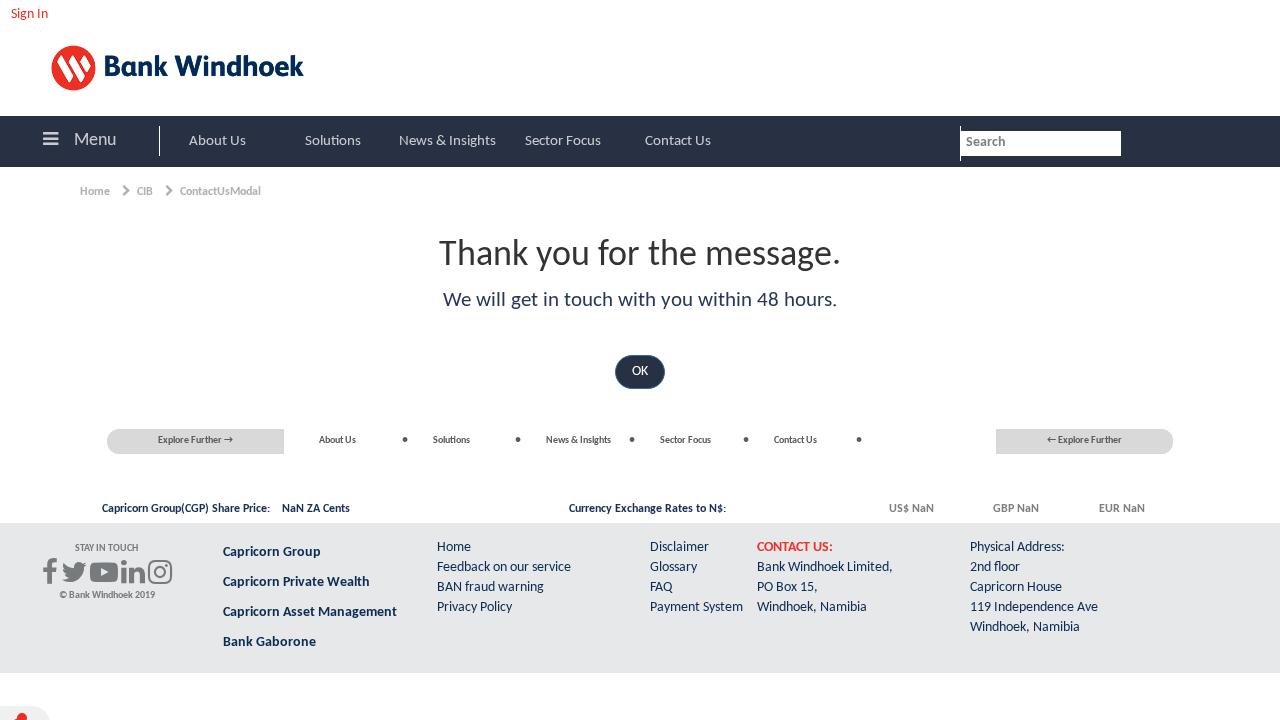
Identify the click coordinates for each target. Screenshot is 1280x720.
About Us (217, 141)
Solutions (333, 141)
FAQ (661, 587)
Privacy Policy (474, 607)
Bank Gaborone (269, 642)
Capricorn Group (272, 552)
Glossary (673, 567)
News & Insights (447, 141)
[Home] (191, 67)
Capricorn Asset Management (310, 612)
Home (95, 192)
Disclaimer (679, 547)
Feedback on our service (504, 567)
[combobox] (1041, 143)
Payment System (696, 607)
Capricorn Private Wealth (296, 582)
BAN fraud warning (490, 587)
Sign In (29, 13)
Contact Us (678, 141)
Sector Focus (563, 141)
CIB (145, 192)
